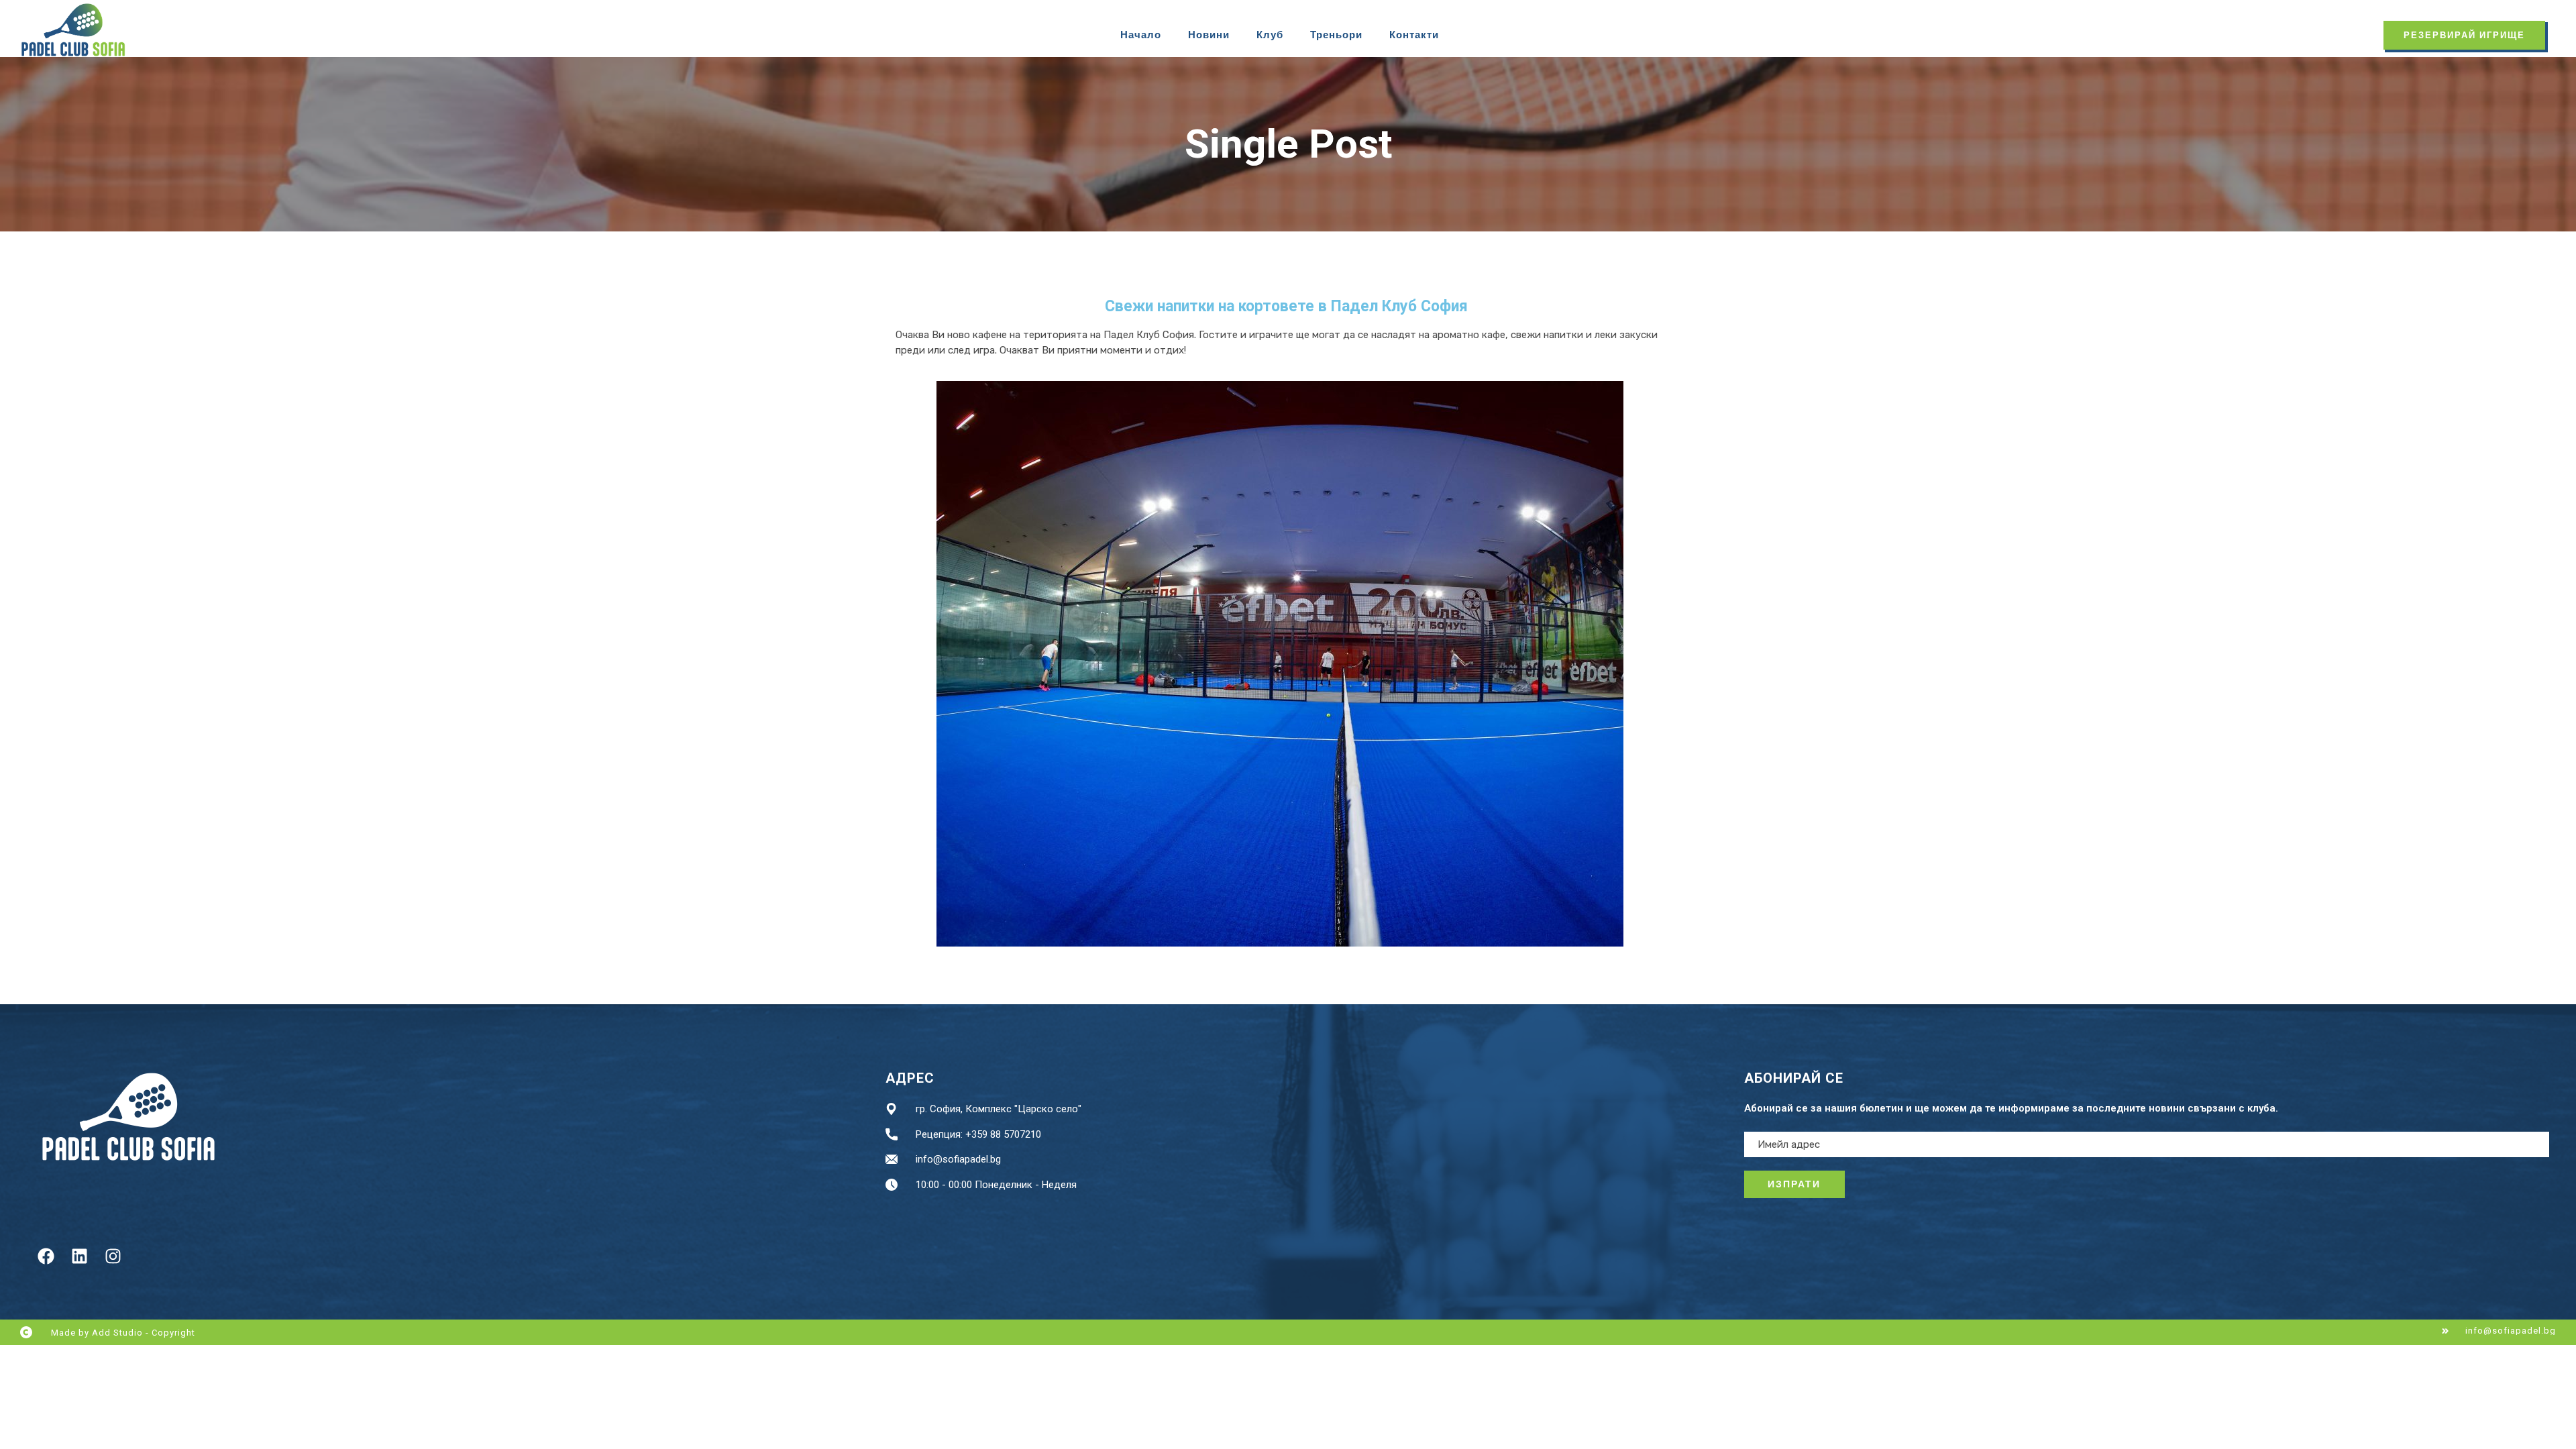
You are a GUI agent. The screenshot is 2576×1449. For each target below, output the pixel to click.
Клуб (1270, 35)
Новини (1209, 35)
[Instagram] (113, 1256)
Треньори (1336, 35)
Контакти (1414, 35)
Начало (1141, 35)
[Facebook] (46, 1256)
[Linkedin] (79, 1256)
